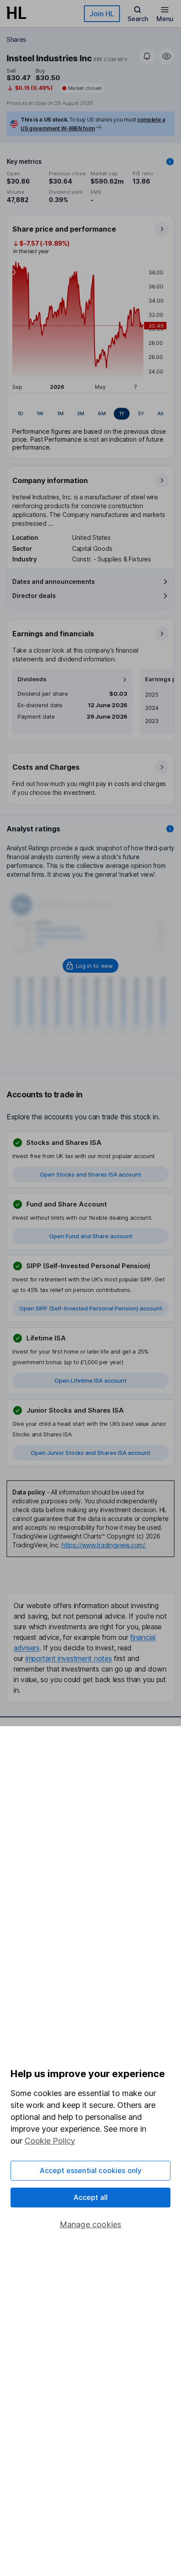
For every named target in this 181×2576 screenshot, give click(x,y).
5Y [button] (141, 413)
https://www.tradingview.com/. (104, 1545)
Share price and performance (64, 229)
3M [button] (81, 413)
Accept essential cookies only (91, 2170)
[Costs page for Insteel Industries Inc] (91, 779)
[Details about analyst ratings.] (170, 829)
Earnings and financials (53, 634)
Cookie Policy (50, 2141)
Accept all (91, 2197)
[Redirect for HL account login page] (91, 966)
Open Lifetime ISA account (90, 1380)
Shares (16, 39)
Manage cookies (91, 2224)
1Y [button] (122, 413)
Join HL (102, 14)
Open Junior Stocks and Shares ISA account (90, 1453)
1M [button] (60, 413)
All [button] (160, 413)
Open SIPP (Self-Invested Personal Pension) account (91, 1308)
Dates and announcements (54, 581)
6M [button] (102, 413)
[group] (90, 414)
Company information (50, 480)
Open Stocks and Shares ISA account (90, 1174)
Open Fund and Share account (91, 1236)
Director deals (34, 596)
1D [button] (20, 413)
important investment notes (69, 1658)
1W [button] (40, 413)
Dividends (32, 679)
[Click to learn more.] (170, 162)
